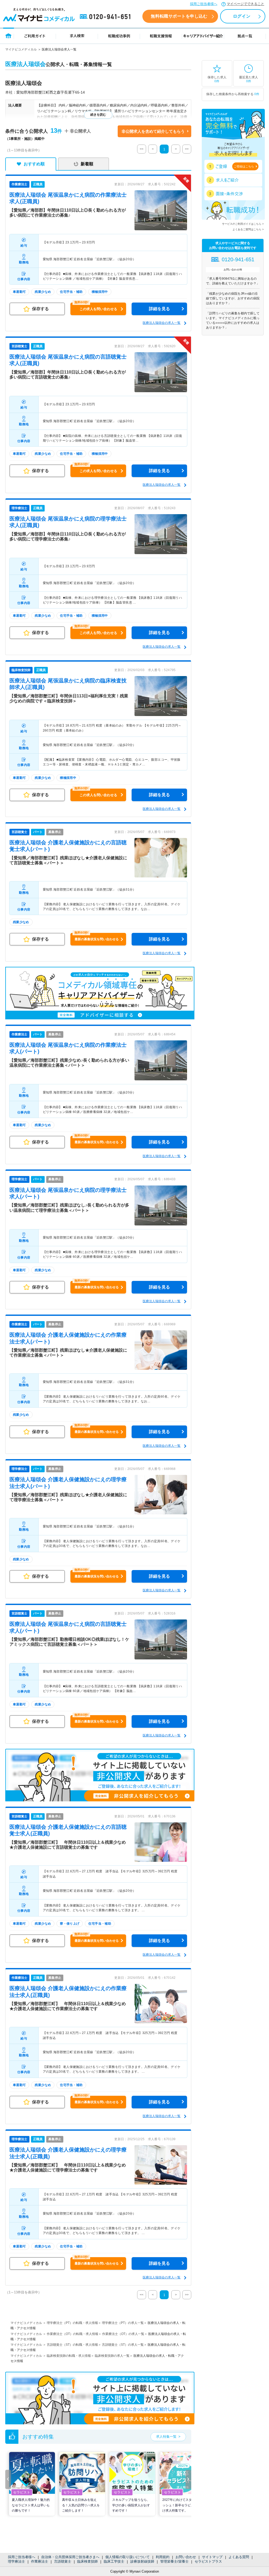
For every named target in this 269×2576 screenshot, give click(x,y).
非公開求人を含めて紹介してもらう (153, 131)
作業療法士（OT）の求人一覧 (123, 2334)
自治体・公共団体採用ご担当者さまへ (70, 2557)
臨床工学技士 (114, 2561)
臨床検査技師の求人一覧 (112, 2356)
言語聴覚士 (63, 2561)
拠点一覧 (245, 36)
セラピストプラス (208, 2561)
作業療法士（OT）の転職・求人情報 (73, 2334)
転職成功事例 (119, 36)
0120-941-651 (106, 17)
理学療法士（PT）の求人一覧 (123, 2323)
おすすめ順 (34, 164)
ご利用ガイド (35, 36)
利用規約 (163, 2557)
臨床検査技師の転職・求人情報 (69, 2356)
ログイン (242, 16)
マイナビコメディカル (21, 49)
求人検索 (77, 36)
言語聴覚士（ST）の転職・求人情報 (72, 2345)
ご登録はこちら (244, 166)
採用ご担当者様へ (204, 4)
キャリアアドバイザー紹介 (203, 36)
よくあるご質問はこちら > (248, 229)
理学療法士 (16, 2561)
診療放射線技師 (142, 2561)
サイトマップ (212, 2557)
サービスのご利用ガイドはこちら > (243, 224)
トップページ (9, 36)
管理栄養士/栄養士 (174, 2561)
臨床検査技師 (87, 2561)
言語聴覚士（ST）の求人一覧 (123, 2345)
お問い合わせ (186, 2557)
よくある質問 (239, 2557)
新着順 (87, 164)
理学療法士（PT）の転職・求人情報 (72, 2323)
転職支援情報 (161, 36)
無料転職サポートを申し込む (179, 16)
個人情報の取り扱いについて (128, 2557)
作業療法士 (40, 2561)
